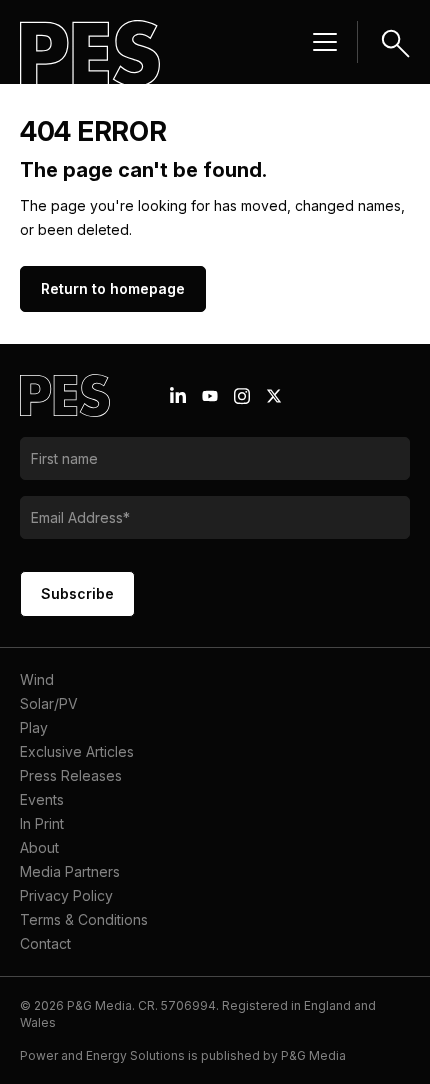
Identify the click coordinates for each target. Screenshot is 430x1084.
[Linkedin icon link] (178, 396)
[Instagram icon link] (242, 396)
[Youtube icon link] (210, 396)
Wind (37, 679)
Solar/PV (49, 703)
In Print (42, 823)
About (39, 847)
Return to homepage (113, 288)
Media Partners (70, 871)
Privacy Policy (66, 895)
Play (34, 727)
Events (42, 799)
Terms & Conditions (84, 919)
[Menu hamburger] (325, 42)
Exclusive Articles (77, 751)
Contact (45, 943)
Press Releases (71, 775)
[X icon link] (274, 396)
